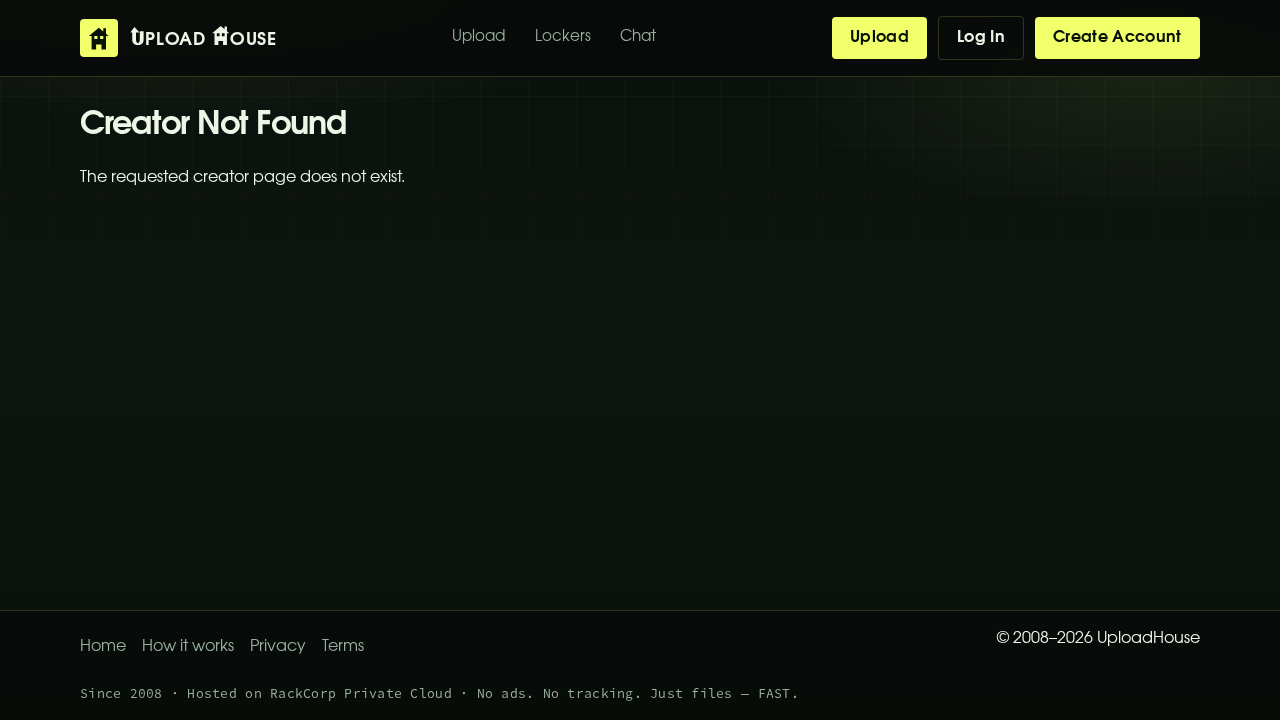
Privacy (278, 647)
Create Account (1117, 38)
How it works (188, 647)
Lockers (563, 37)
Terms (343, 647)
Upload (478, 37)
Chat (638, 37)
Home (103, 647)
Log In (981, 38)
